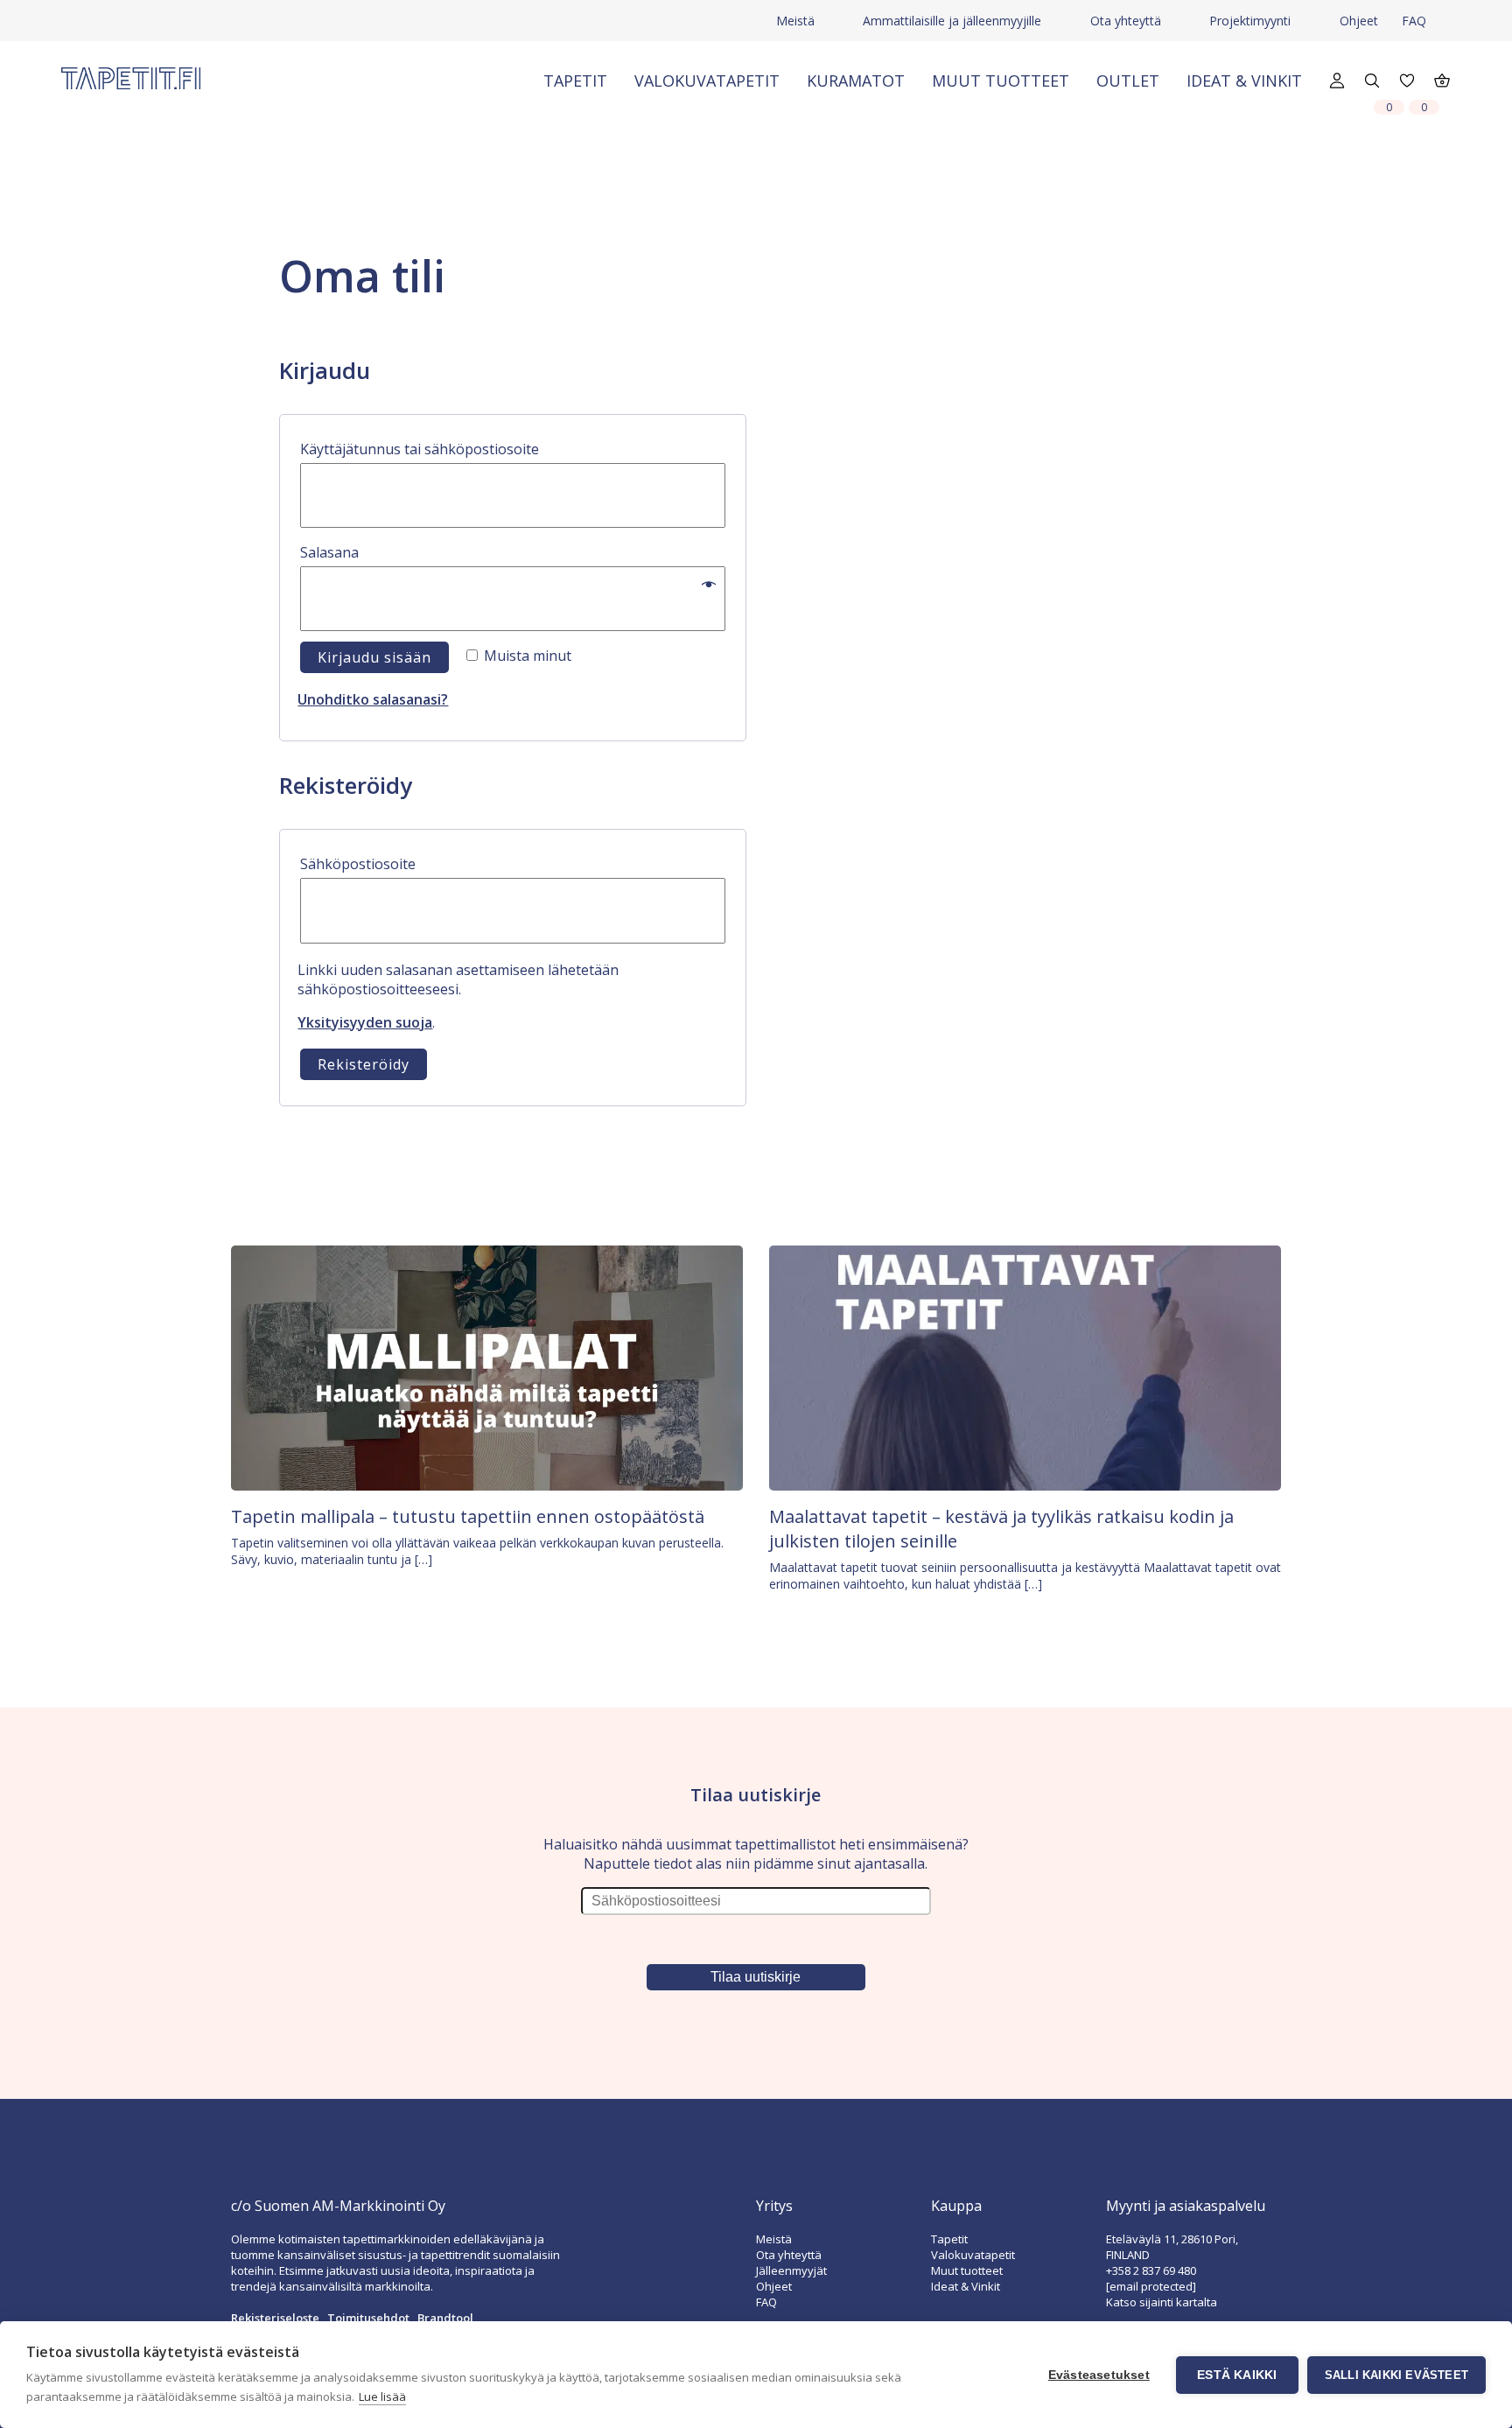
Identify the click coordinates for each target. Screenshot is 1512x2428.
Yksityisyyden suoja (365, 1022)
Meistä (795, 21)
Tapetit (575, 81)
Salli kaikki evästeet (1396, 2375)
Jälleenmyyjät (791, 2270)
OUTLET (1128, 81)
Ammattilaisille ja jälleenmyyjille (952, 21)
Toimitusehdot (368, 2318)
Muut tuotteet (1001, 81)
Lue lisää (382, 2396)
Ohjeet (1359, 21)
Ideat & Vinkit (1244, 81)
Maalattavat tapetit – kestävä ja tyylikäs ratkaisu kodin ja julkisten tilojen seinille (1001, 1529)
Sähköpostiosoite (396, 863)
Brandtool (445, 2318)
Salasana (367, 552)
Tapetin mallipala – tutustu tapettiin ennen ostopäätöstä (468, 1516)
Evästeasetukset (1099, 2375)
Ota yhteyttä (1126, 21)
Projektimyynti (1250, 21)
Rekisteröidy (364, 1064)
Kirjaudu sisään (374, 657)
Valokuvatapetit (707, 81)
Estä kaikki (1237, 2375)
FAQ (1414, 21)
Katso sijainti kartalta (1162, 2302)
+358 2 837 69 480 (1151, 2270)
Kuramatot (856, 81)
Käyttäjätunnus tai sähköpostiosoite (458, 449)
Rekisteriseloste (275, 2318)
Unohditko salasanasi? (373, 699)
